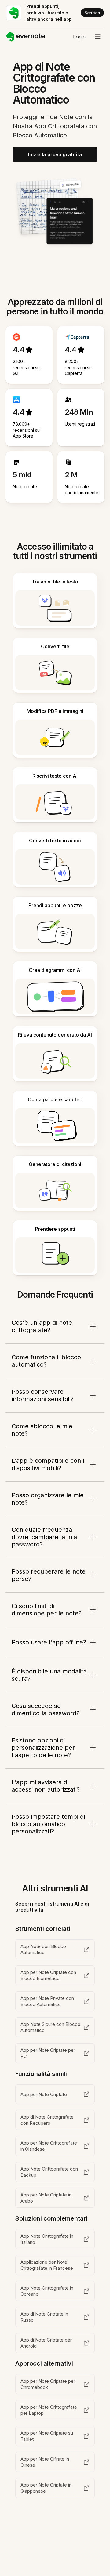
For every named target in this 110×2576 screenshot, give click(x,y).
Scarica (92, 13)
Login (79, 37)
